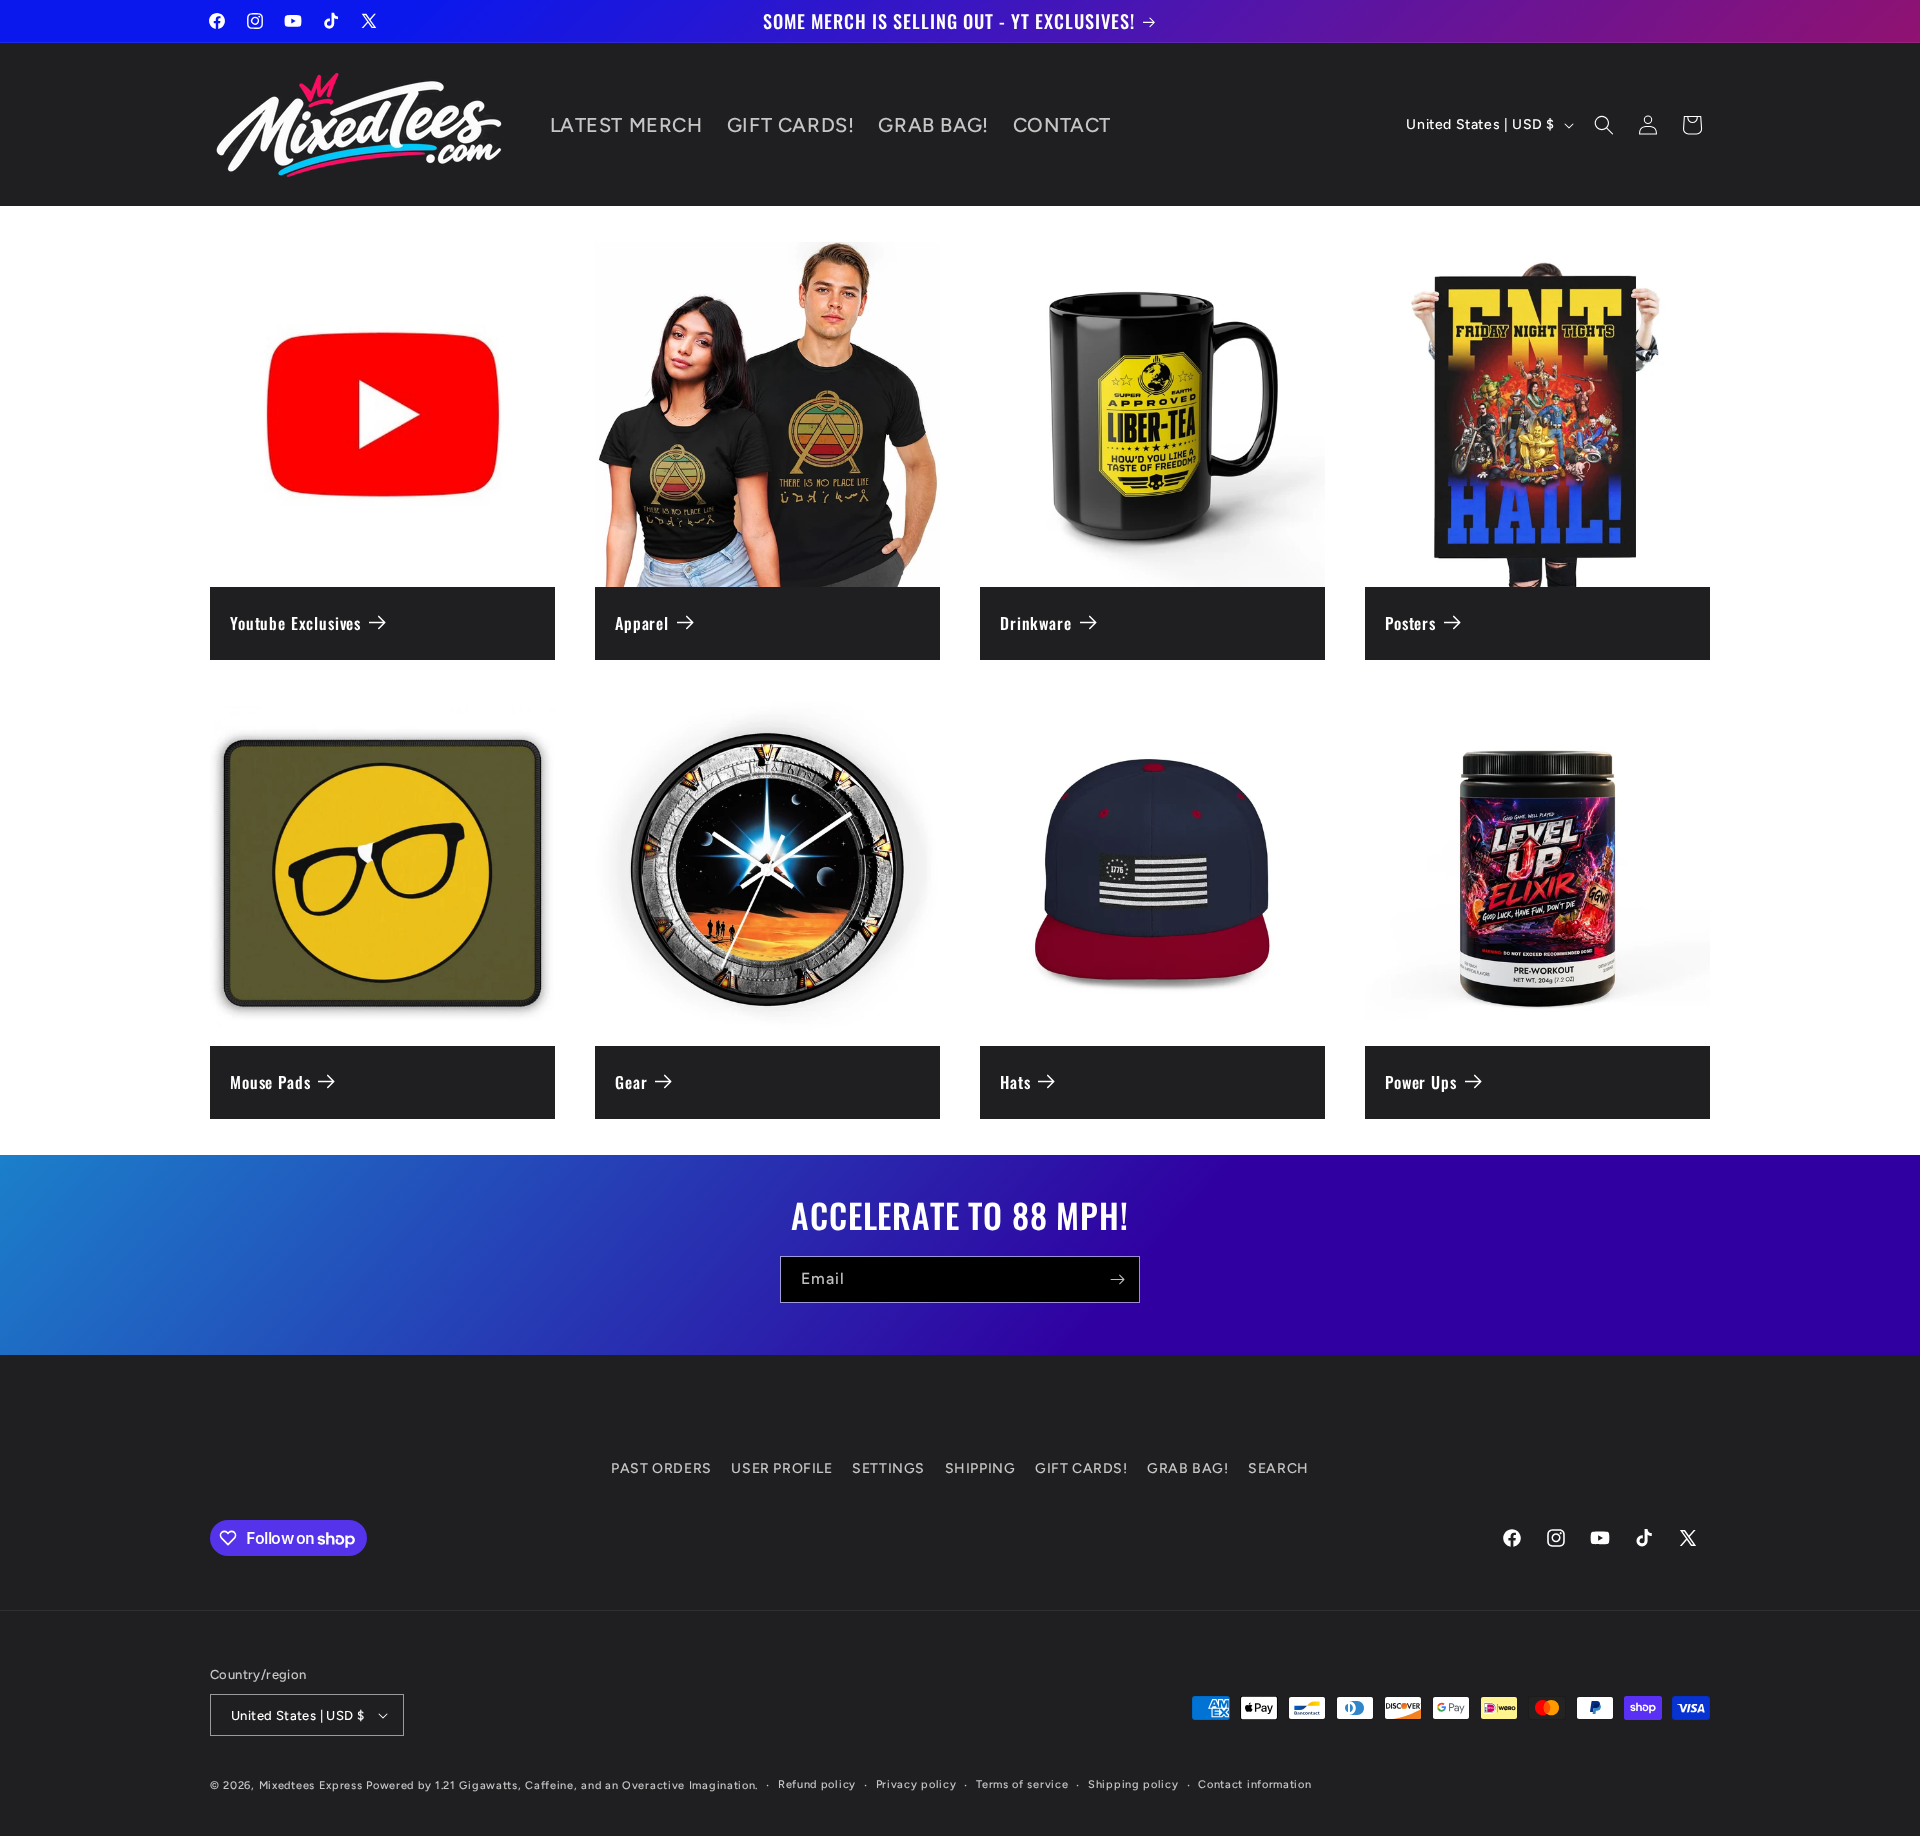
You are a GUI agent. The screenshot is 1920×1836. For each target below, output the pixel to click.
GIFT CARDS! (1081, 1468)
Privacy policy (916, 1784)
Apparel (642, 623)
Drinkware (1036, 623)
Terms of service (1022, 1784)
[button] (1604, 125)
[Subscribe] (1117, 1279)
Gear (631, 1082)
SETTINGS (888, 1468)
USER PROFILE (781, 1468)
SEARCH (1278, 1468)
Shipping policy (1133, 1784)
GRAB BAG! (1187, 1468)
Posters (1410, 623)
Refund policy (817, 1784)
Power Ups (1421, 1082)
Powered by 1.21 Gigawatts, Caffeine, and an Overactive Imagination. (562, 1785)
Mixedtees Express (311, 1785)
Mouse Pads (270, 1082)
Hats (1015, 1082)
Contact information (1254, 1784)
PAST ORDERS (661, 1468)
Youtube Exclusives (295, 623)
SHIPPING (980, 1468)
